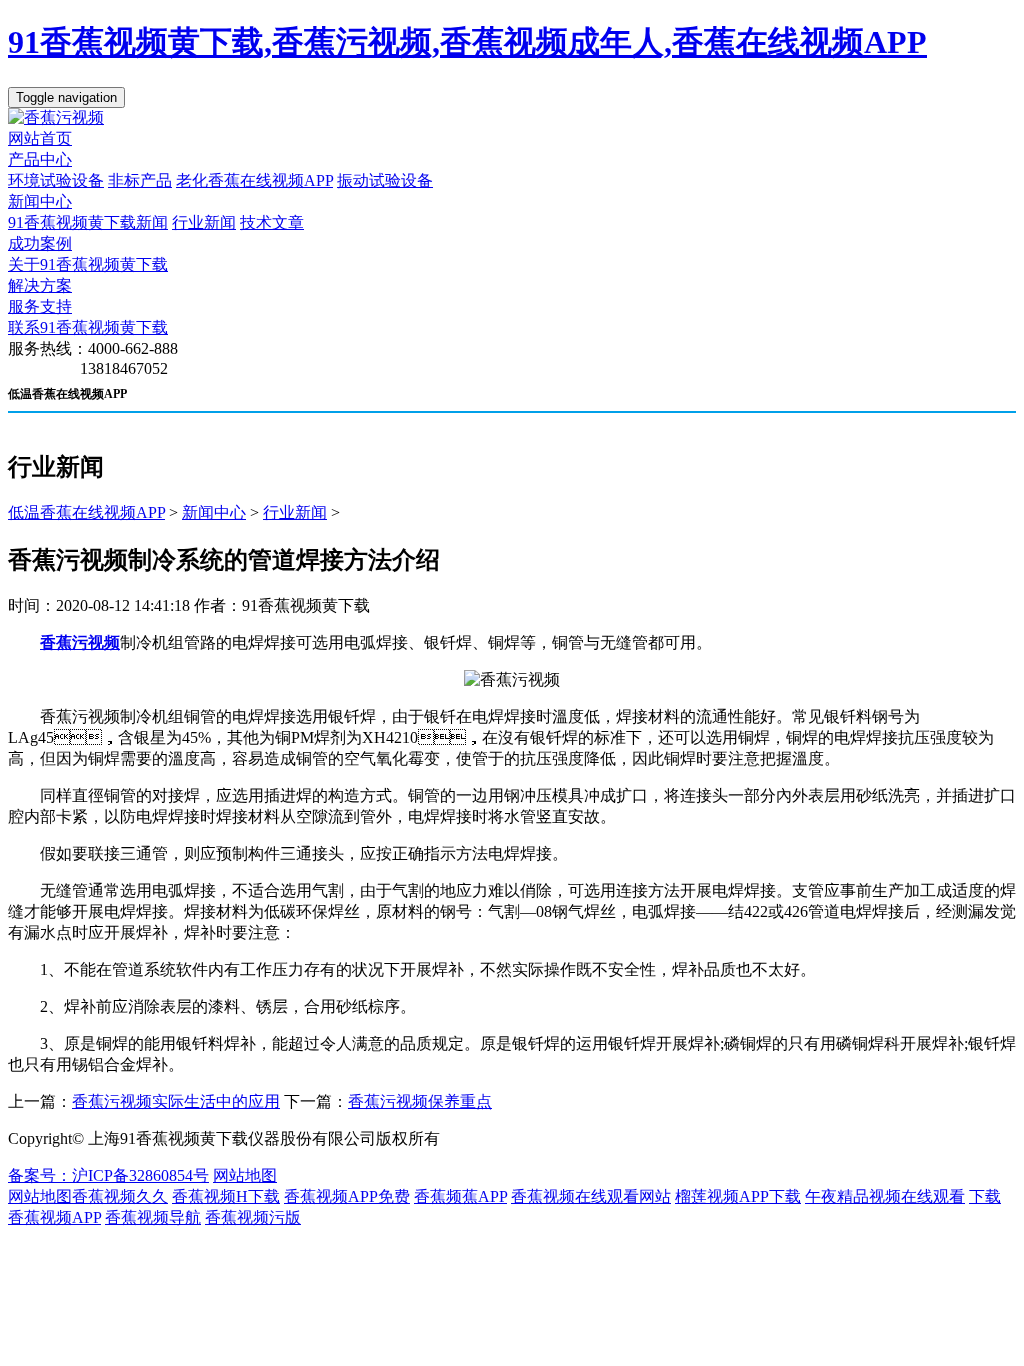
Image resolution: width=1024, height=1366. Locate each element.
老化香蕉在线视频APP (254, 180)
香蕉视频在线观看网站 (591, 1196)
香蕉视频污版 (253, 1217)
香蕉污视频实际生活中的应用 (176, 1101)
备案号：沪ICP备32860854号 (108, 1175)
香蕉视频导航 (153, 1217)
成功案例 (40, 243)
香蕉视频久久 (120, 1196)
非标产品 (140, 180)
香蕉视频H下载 (226, 1196)
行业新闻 (204, 222)
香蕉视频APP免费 (347, 1196)
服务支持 (40, 306)
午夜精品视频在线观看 (885, 1196)
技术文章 (272, 222)
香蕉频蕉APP (460, 1196)
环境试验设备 (56, 180)
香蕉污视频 (80, 642)
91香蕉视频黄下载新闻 (88, 222)
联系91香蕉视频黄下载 (88, 327)
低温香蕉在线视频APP (86, 512)
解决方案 (40, 285)
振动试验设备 (385, 180)
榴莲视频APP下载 (738, 1196)
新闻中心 (40, 201)
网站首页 (40, 138)
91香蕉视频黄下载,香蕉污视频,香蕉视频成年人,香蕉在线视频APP (467, 42)
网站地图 (245, 1175)
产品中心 (40, 159)
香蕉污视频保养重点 (420, 1101)
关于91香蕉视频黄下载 (88, 264)
